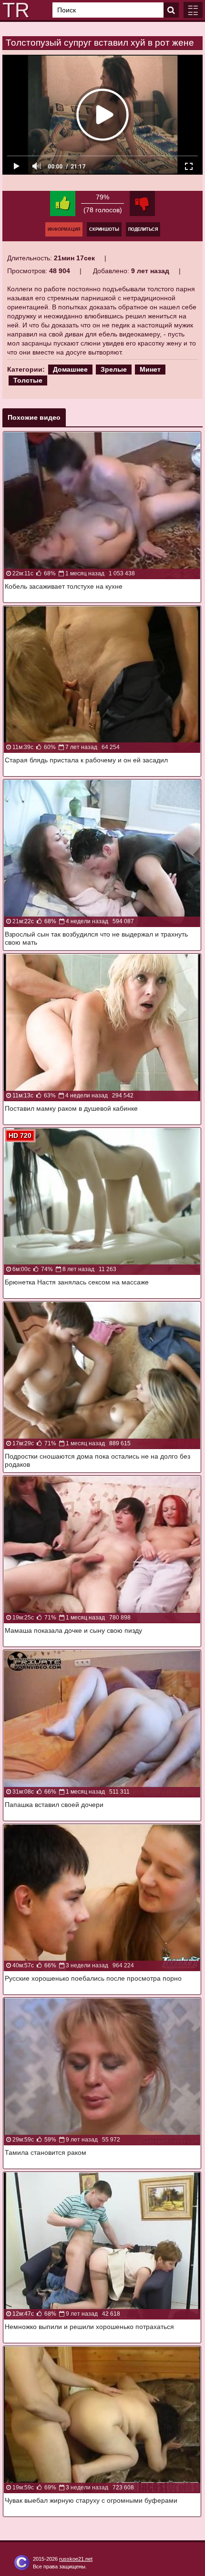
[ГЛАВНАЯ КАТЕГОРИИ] (193, 10)
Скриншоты (104, 229)
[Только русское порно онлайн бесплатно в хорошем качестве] (14, 10)
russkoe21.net (76, 2559)
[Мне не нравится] (142, 203)
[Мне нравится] (63, 203)
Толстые (28, 380)
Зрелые (114, 369)
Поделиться (143, 229)
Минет (150, 369)
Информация (64, 229)
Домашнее (70, 369)
